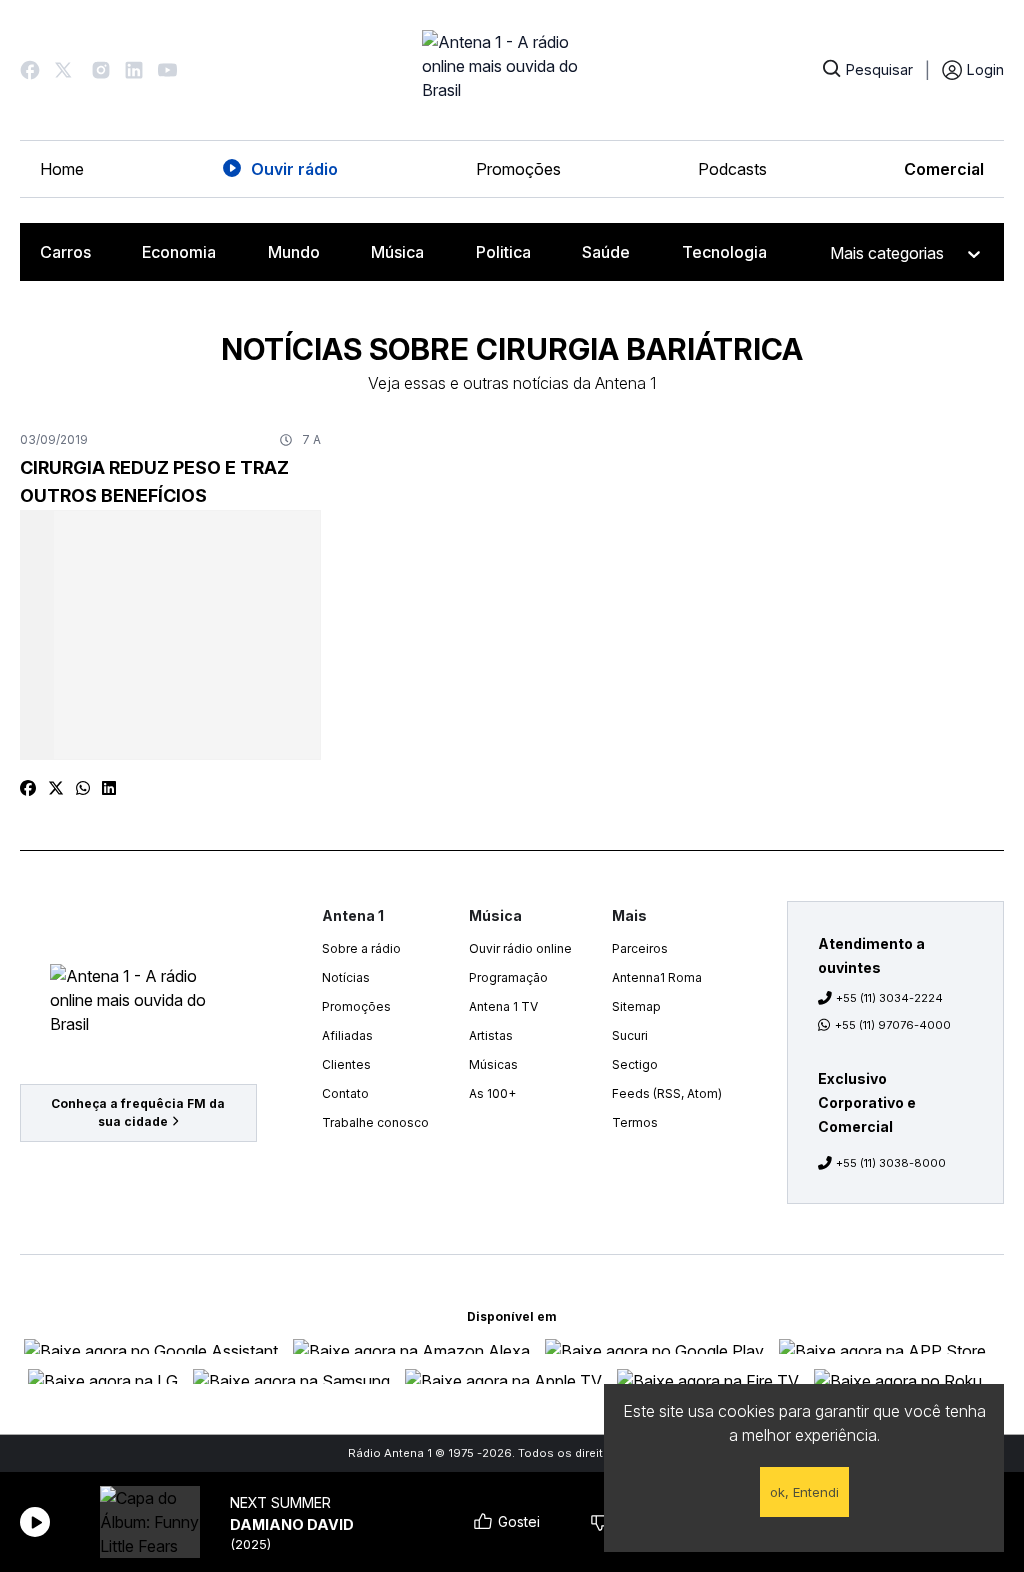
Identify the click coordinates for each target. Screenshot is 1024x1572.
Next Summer (280, 1502)
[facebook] (28, 788)
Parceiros (640, 948)
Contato (345, 1093)
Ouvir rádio (294, 169)
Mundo (294, 252)
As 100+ (492, 1093)
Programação (508, 977)
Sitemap (636, 1006)
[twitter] (56, 788)
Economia (179, 252)
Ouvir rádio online (520, 948)
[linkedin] (109, 788)
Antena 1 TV (503, 1006)
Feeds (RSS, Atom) (667, 1093)
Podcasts (732, 169)
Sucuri (630, 1035)
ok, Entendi (804, 1492)
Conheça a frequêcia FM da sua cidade (138, 1112)
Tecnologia (724, 252)
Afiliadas (347, 1035)
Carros (65, 252)
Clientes (346, 1064)
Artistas (491, 1035)
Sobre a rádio (361, 948)
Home (62, 169)
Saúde (606, 252)
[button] (30, 70)
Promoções (518, 169)
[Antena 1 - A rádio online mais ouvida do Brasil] (512, 70)
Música (397, 252)
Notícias (346, 977)
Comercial (944, 169)
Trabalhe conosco (375, 1122)
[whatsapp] (83, 788)
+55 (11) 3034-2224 (889, 998)
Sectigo (635, 1064)
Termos (635, 1122)
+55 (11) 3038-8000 (891, 1163)
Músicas (493, 1064)
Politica (503, 252)
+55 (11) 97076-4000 (893, 1025)
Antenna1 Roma (657, 977)
